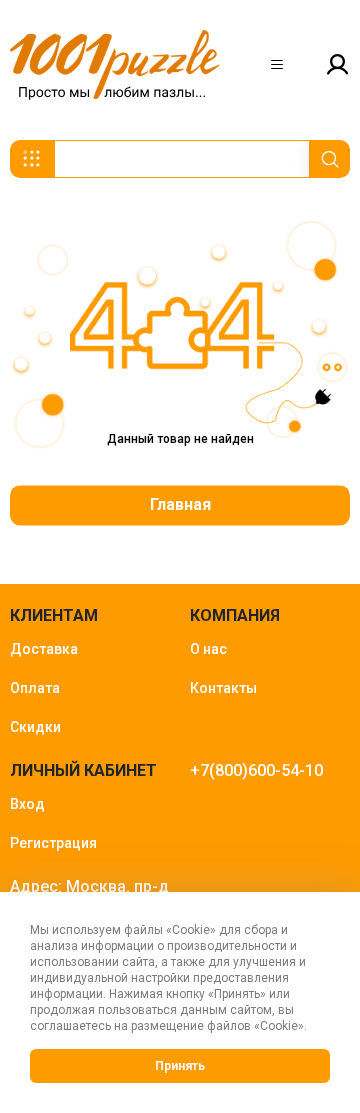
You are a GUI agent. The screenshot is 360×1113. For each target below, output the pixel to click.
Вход (27, 804)
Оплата (35, 688)
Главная (180, 505)
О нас (208, 649)
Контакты (223, 688)
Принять (180, 1066)
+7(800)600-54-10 (256, 770)
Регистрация (53, 843)
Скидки (35, 727)
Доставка (44, 649)
